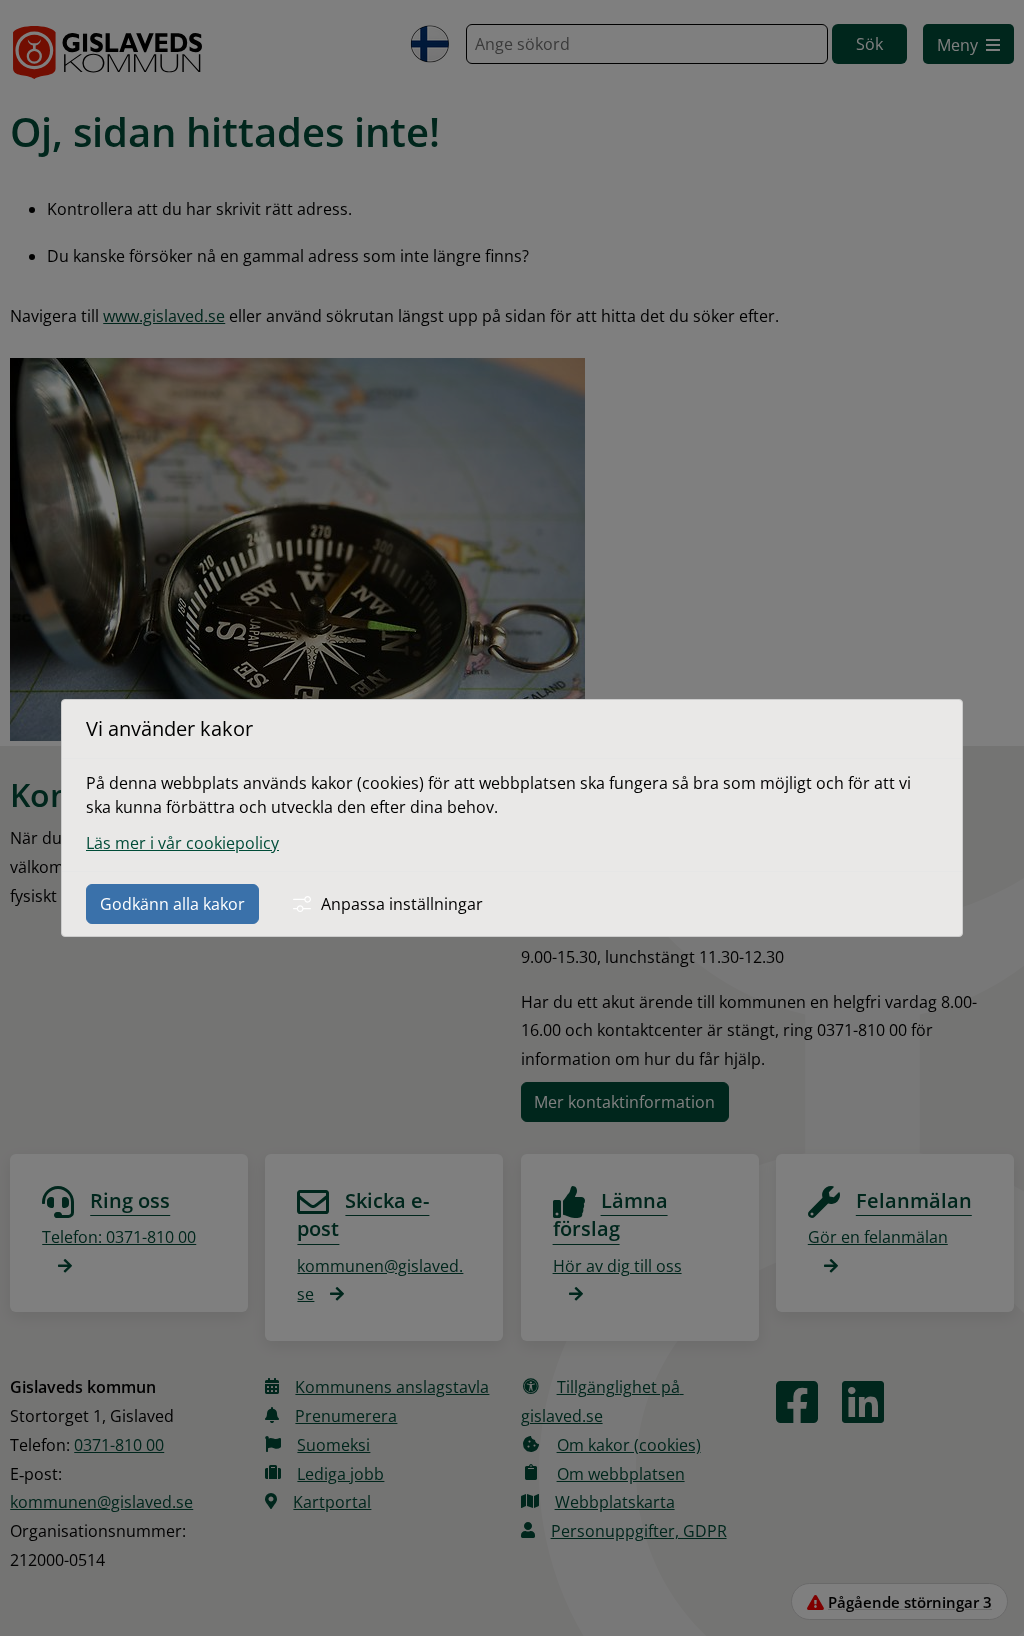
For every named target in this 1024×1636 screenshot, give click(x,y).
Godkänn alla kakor (172, 904)
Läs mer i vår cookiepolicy (182, 843)
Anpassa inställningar (402, 904)
